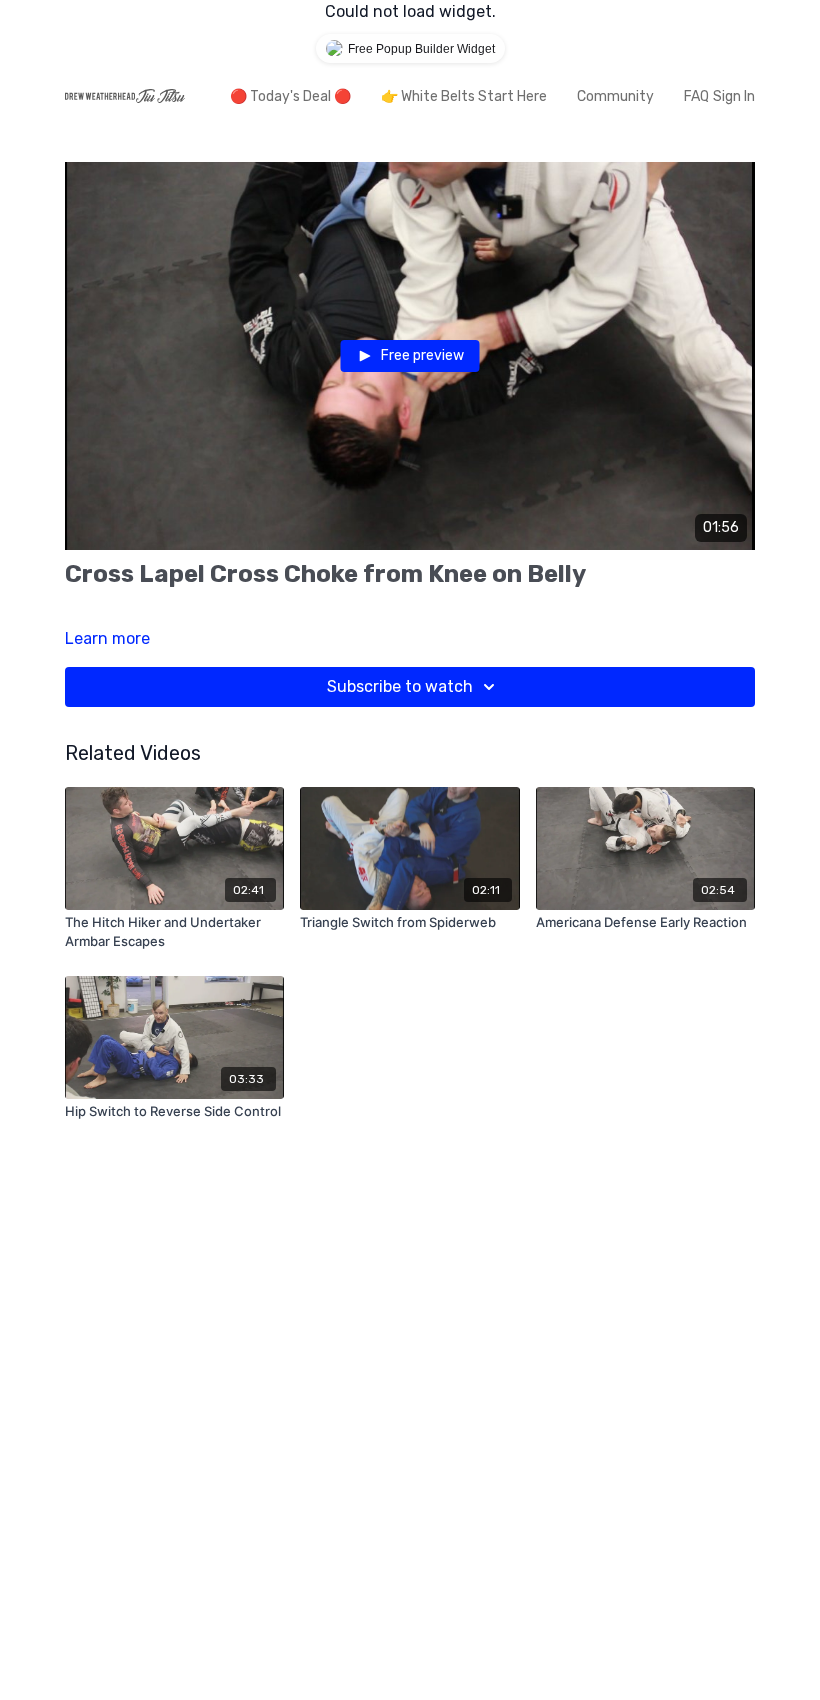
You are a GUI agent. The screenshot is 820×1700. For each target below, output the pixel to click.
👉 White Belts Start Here (464, 96)
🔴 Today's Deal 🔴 (290, 96)
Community (615, 96)
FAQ (696, 96)
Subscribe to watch (400, 686)
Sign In (734, 96)
